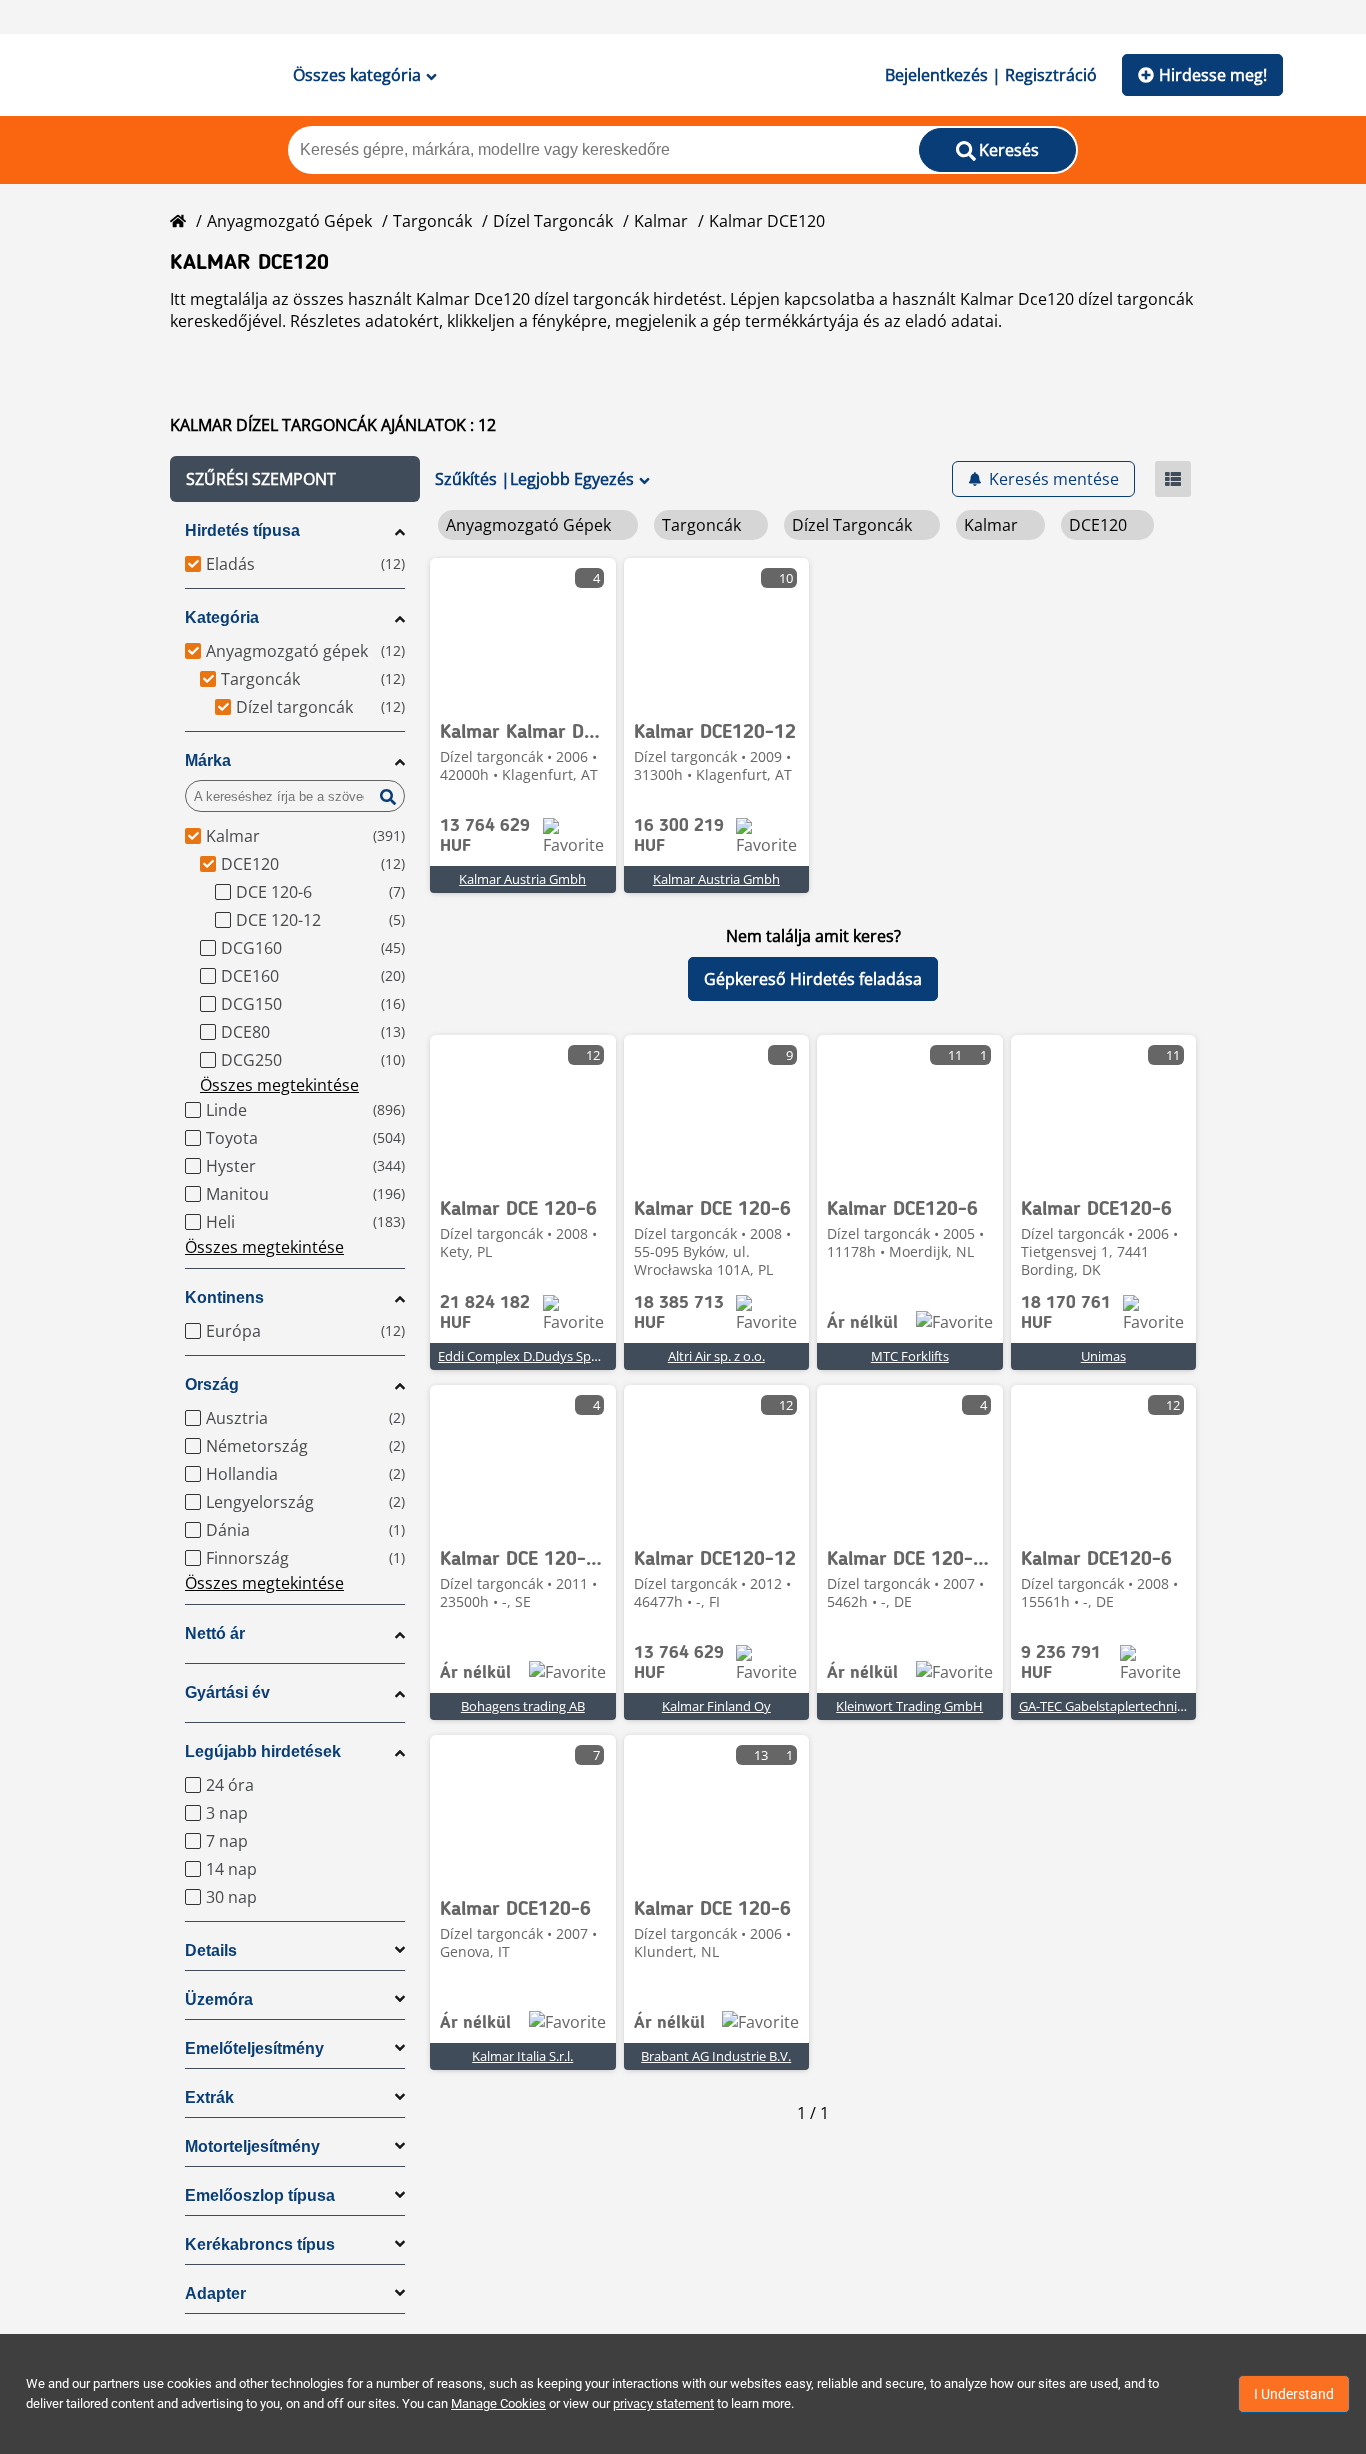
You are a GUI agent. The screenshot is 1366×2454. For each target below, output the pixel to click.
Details (211, 1950)
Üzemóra (219, 1999)
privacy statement (663, 2403)
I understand (1294, 2394)
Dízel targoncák (553, 221)
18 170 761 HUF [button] (1066, 1313)
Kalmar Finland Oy (716, 1706)
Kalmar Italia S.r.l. (522, 2056)
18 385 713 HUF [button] (679, 1313)
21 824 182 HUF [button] (485, 1313)
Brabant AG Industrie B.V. (716, 2056)
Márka (208, 760)
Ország (212, 1384)
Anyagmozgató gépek (289, 221)
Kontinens (224, 1297)
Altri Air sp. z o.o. (716, 1356)
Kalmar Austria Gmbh (522, 879)
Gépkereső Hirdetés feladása (813, 979)
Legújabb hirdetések (263, 1751)
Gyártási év (227, 1692)
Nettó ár (215, 1633)
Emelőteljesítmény (254, 2048)
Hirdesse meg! (1213, 75)
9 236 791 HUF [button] (1061, 1663)
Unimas (1103, 1356)
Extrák (209, 2097)
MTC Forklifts (910, 1356)
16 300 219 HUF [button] (679, 836)
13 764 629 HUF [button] (485, 836)
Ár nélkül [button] (862, 1323)
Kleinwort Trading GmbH (909, 1706)
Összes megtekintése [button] (279, 1085)
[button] (295, 479)
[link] (523, 633)
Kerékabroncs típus (260, 2244)
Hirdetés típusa (242, 530)
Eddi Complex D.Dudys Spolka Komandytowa (572, 1356)
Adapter (215, 2293)
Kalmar (661, 221)
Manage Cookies (498, 2403)
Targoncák (432, 221)
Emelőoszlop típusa (260, 2195)
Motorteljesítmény (252, 2146)
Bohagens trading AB (523, 1706)
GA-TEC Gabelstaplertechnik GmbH (1122, 1706)
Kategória (222, 617)
